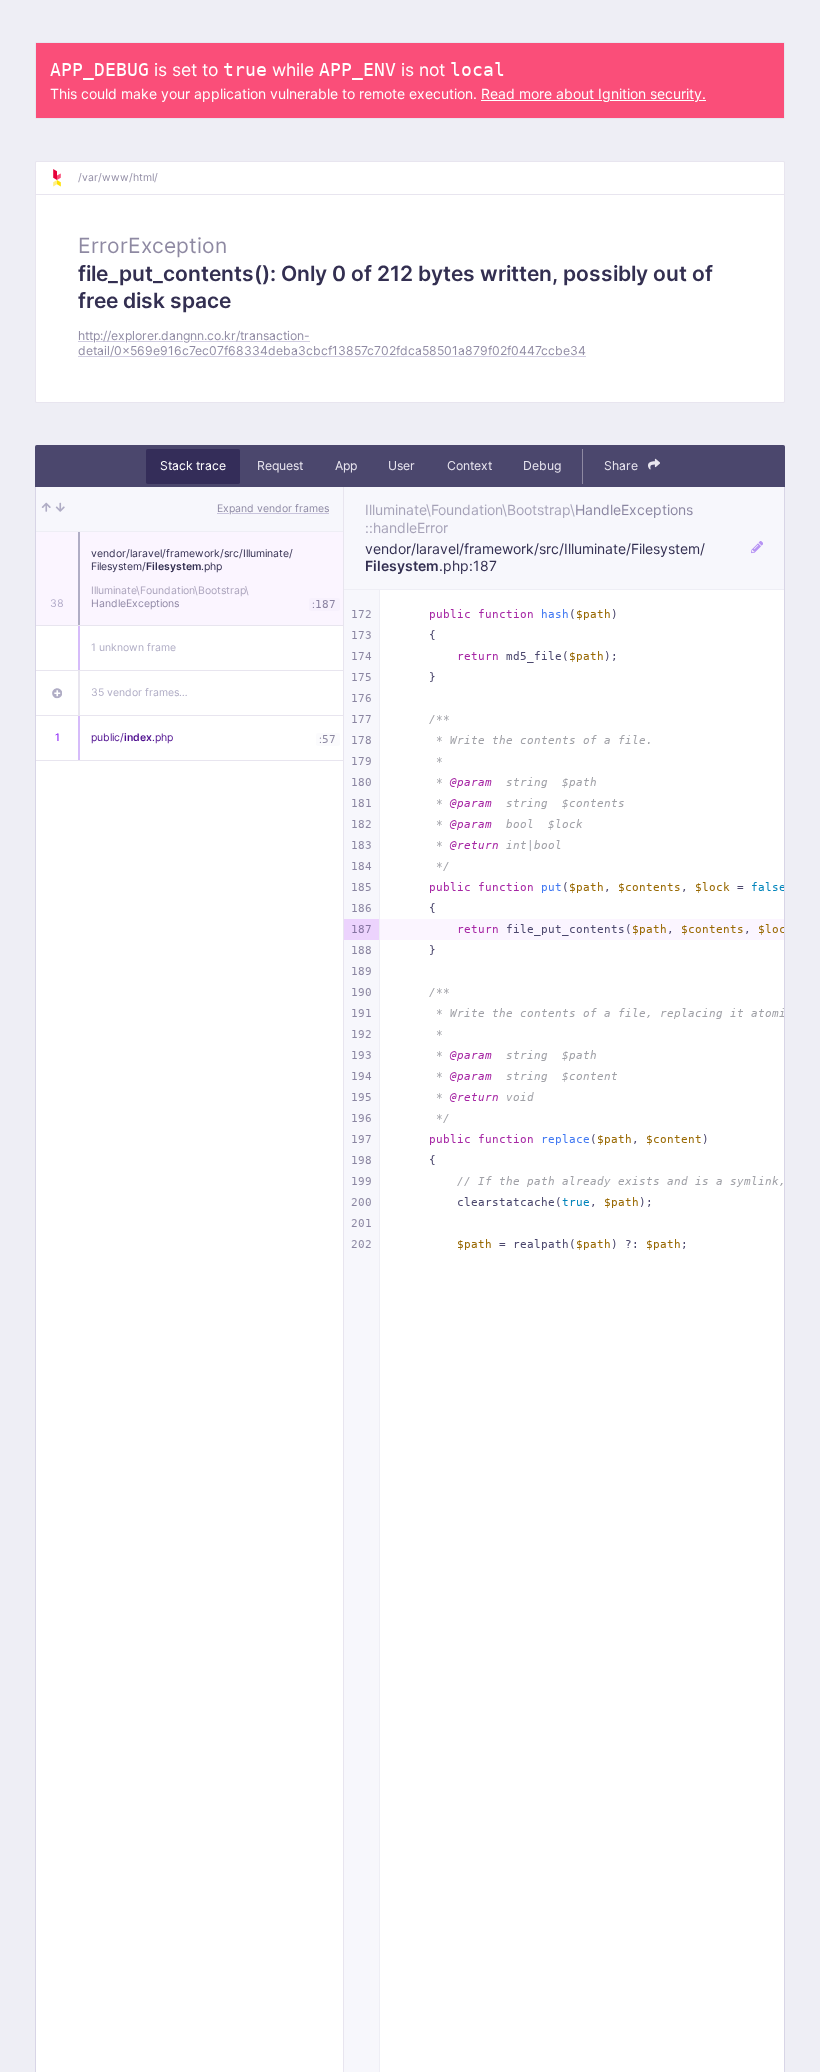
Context (469, 465)
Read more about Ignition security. (593, 93)
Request (280, 465)
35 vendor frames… (139, 692)
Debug (542, 465)
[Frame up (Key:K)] (46, 509)
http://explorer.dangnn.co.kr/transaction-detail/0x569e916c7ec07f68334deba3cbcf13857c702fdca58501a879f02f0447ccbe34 (332, 343)
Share (622, 465)
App (346, 465)
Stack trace (193, 465)
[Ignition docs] (64, 178)
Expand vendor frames (273, 508)
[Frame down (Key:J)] (60, 509)
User (401, 465)
